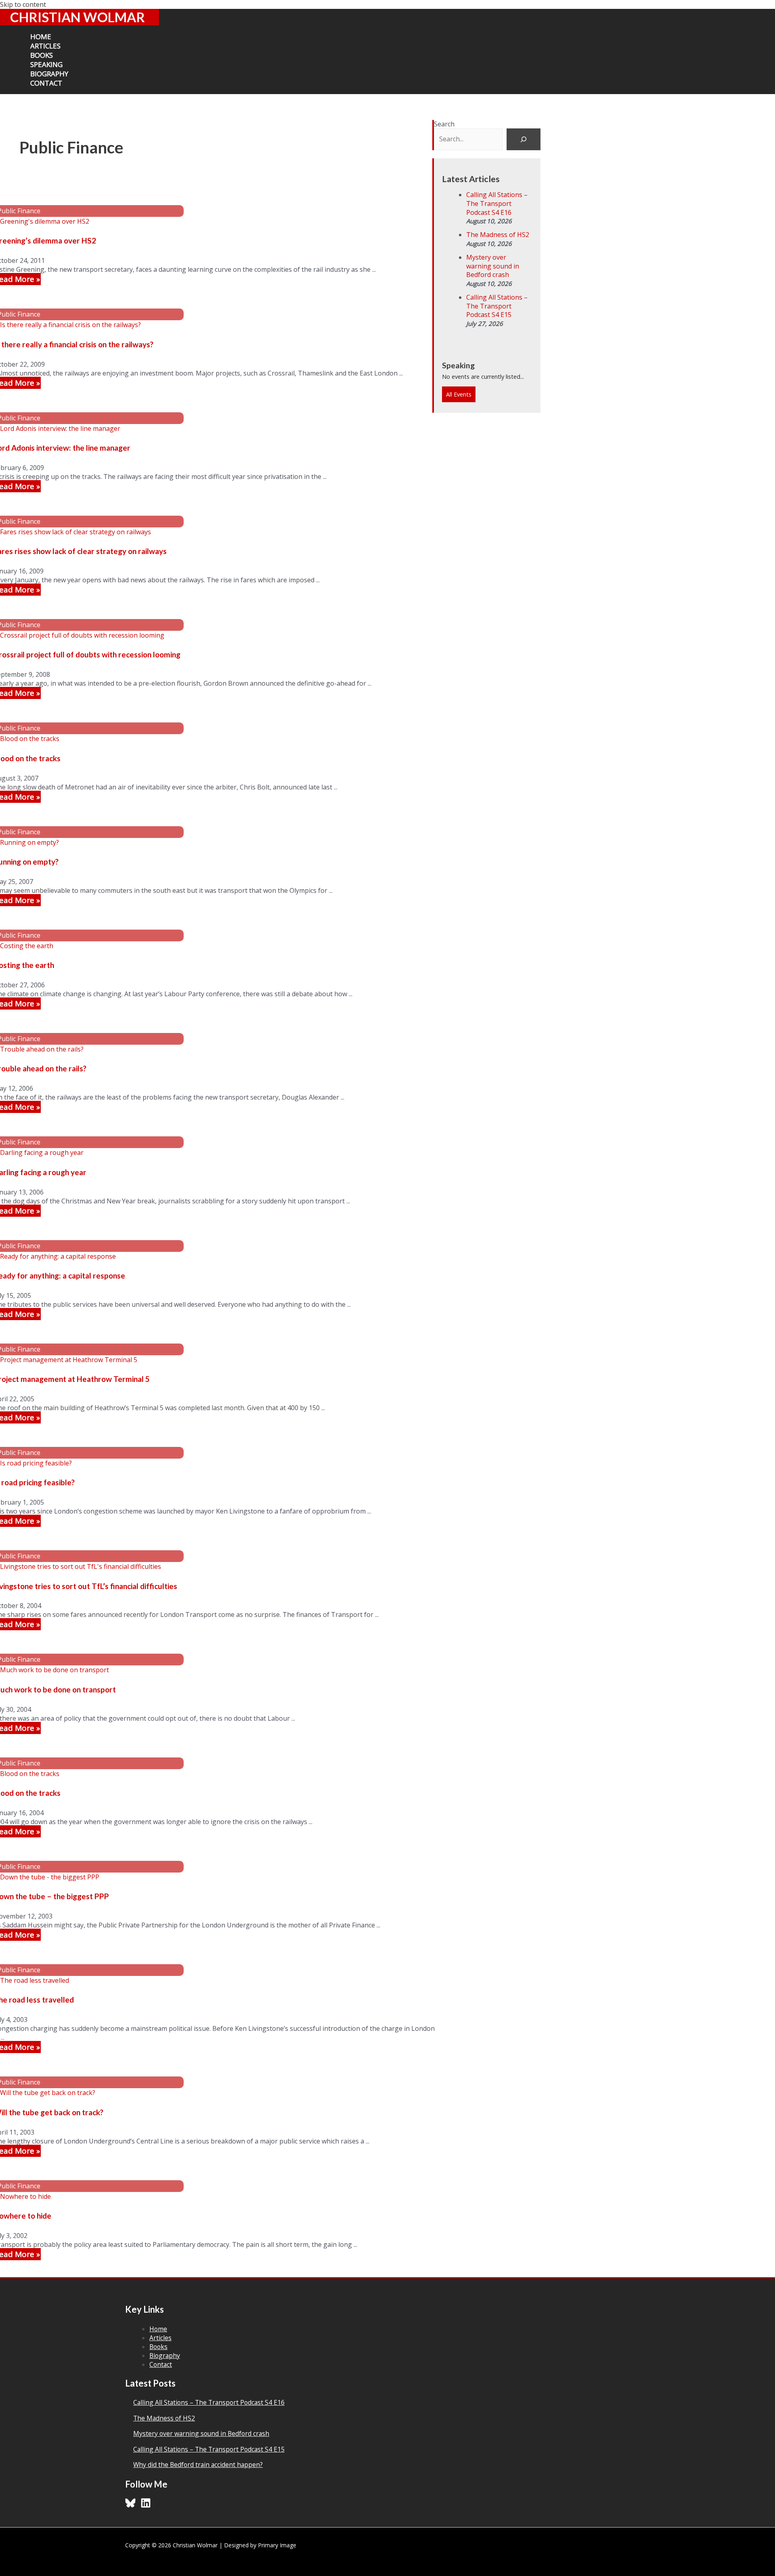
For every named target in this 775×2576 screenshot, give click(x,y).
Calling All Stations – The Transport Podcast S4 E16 (497, 203)
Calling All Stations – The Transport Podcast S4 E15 (497, 306)
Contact (161, 2364)
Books (158, 2347)
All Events (459, 394)
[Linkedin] (146, 2506)
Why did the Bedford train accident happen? (198, 2465)
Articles (160, 2338)
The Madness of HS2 (498, 235)
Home (158, 2329)
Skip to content (23, 4)
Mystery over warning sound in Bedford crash (493, 266)
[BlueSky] (130, 2506)
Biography (165, 2356)
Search (444, 124)
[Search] (524, 139)
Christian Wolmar (77, 17)
